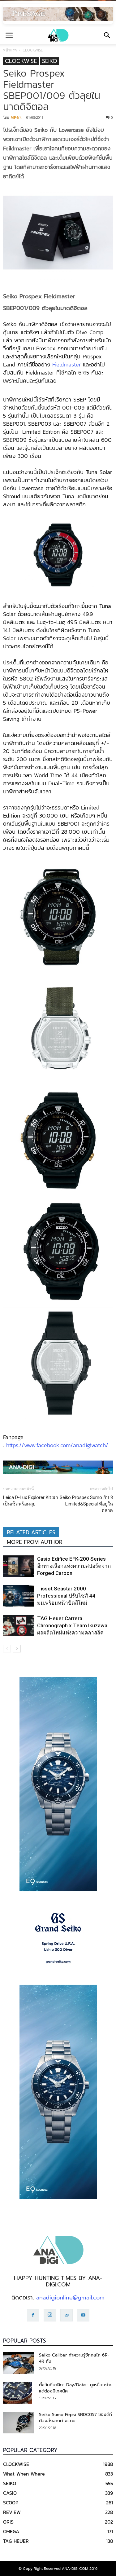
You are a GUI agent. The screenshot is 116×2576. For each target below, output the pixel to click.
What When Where (24, 2474)
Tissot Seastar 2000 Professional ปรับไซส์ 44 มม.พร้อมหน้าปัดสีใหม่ (66, 1596)
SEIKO (50, 61)
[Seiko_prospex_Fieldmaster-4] (58, 918)
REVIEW (12, 2512)
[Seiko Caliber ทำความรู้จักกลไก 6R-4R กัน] (19, 2363)
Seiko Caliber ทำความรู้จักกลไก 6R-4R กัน (74, 2358)
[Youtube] (83, 2315)
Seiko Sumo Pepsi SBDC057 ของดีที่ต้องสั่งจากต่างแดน (75, 2418)
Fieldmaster (67, 364)
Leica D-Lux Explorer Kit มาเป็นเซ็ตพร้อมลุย (30, 1501)
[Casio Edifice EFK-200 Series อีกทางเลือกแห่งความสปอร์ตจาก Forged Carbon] (19, 1566)
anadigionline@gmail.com (70, 2298)
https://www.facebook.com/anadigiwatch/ (57, 1445)
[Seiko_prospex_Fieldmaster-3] (58, 1141)
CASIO (10, 2493)
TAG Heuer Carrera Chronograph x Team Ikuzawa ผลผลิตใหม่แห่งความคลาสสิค (72, 1625)
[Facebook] (33, 2315)
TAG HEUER (16, 2541)
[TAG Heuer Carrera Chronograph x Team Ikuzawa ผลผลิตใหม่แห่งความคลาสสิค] (19, 1626)
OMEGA (11, 2531)
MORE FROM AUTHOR (35, 1542)
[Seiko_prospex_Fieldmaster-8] (58, 1364)
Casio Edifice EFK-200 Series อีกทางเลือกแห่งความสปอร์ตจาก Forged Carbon (74, 1566)
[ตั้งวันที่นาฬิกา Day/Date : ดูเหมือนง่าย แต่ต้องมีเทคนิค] (17, 2393)
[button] (107, 35)
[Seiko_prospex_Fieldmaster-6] (58, 1029)
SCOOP (11, 2503)
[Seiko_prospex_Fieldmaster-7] (58, 1253)
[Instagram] (50, 2315)
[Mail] (67, 2315)
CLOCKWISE (33, 50)
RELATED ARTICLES (31, 1532)
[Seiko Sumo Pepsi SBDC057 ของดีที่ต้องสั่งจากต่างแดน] (19, 2423)
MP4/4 (16, 117)
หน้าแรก (10, 50)
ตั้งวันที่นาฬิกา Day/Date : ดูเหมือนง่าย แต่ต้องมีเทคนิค (76, 2388)
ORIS (8, 2522)
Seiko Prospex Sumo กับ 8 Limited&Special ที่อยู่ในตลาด (86, 1504)
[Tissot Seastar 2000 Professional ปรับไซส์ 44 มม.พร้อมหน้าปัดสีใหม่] (19, 1596)
